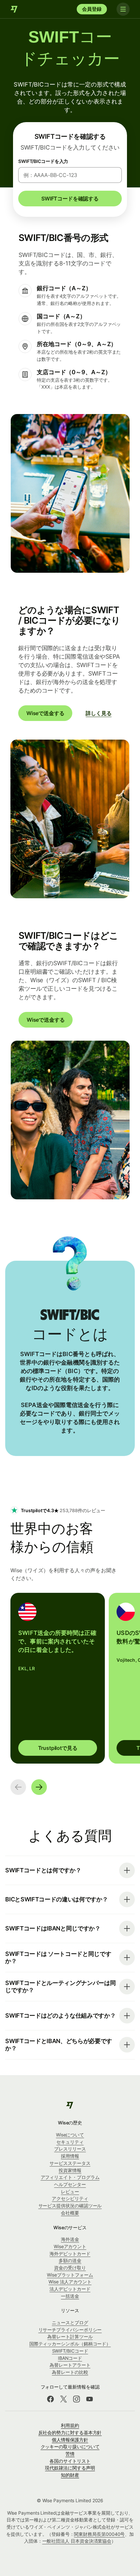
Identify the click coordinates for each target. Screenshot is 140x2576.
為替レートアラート (70, 2365)
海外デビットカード (70, 2254)
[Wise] (14, 9)
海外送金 (70, 2239)
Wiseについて (70, 2135)
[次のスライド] (39, 1787)
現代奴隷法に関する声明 (70, 2468)
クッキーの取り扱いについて (70, 2447)
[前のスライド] (18, 1787)
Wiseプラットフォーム (70, 2275)
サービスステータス (70, 2163)
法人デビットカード (70, 2289)
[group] (58, 1678)
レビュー (70, 2192)
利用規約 (70, 2425)
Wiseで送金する (45, 713)
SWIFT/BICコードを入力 (43, 161)
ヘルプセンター (70, 2184)
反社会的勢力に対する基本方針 (70, 2432)
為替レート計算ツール (70, 2336)
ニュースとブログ (70, 2322)
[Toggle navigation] (123, 9)
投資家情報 (70, 2170)
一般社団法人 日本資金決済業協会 (77, 2541)
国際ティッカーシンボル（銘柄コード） (70, 2344)
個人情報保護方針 (70, 2440)
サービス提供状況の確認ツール (70, 2206)
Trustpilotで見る (58, 1748)
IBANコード (70, 2358)
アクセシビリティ (70, 2198)
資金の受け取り (70, 2268)
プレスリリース (70, 2149)
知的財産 (70, 2475)
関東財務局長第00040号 (99, 2534)
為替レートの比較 (70, 2372)
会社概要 (70, 2213)
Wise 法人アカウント (70, 2282)
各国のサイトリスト (70, 2461)
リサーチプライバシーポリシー (70, 2330)
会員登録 (92, 9)
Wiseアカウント (70, 2246)
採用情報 (70, 2156)
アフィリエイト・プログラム (70, 2177)
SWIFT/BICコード (70, 2351)
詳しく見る (98, 713)
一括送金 (70, 2296)
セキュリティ (70, 2142)
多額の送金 (70, 2260)
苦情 (70, 2454)
